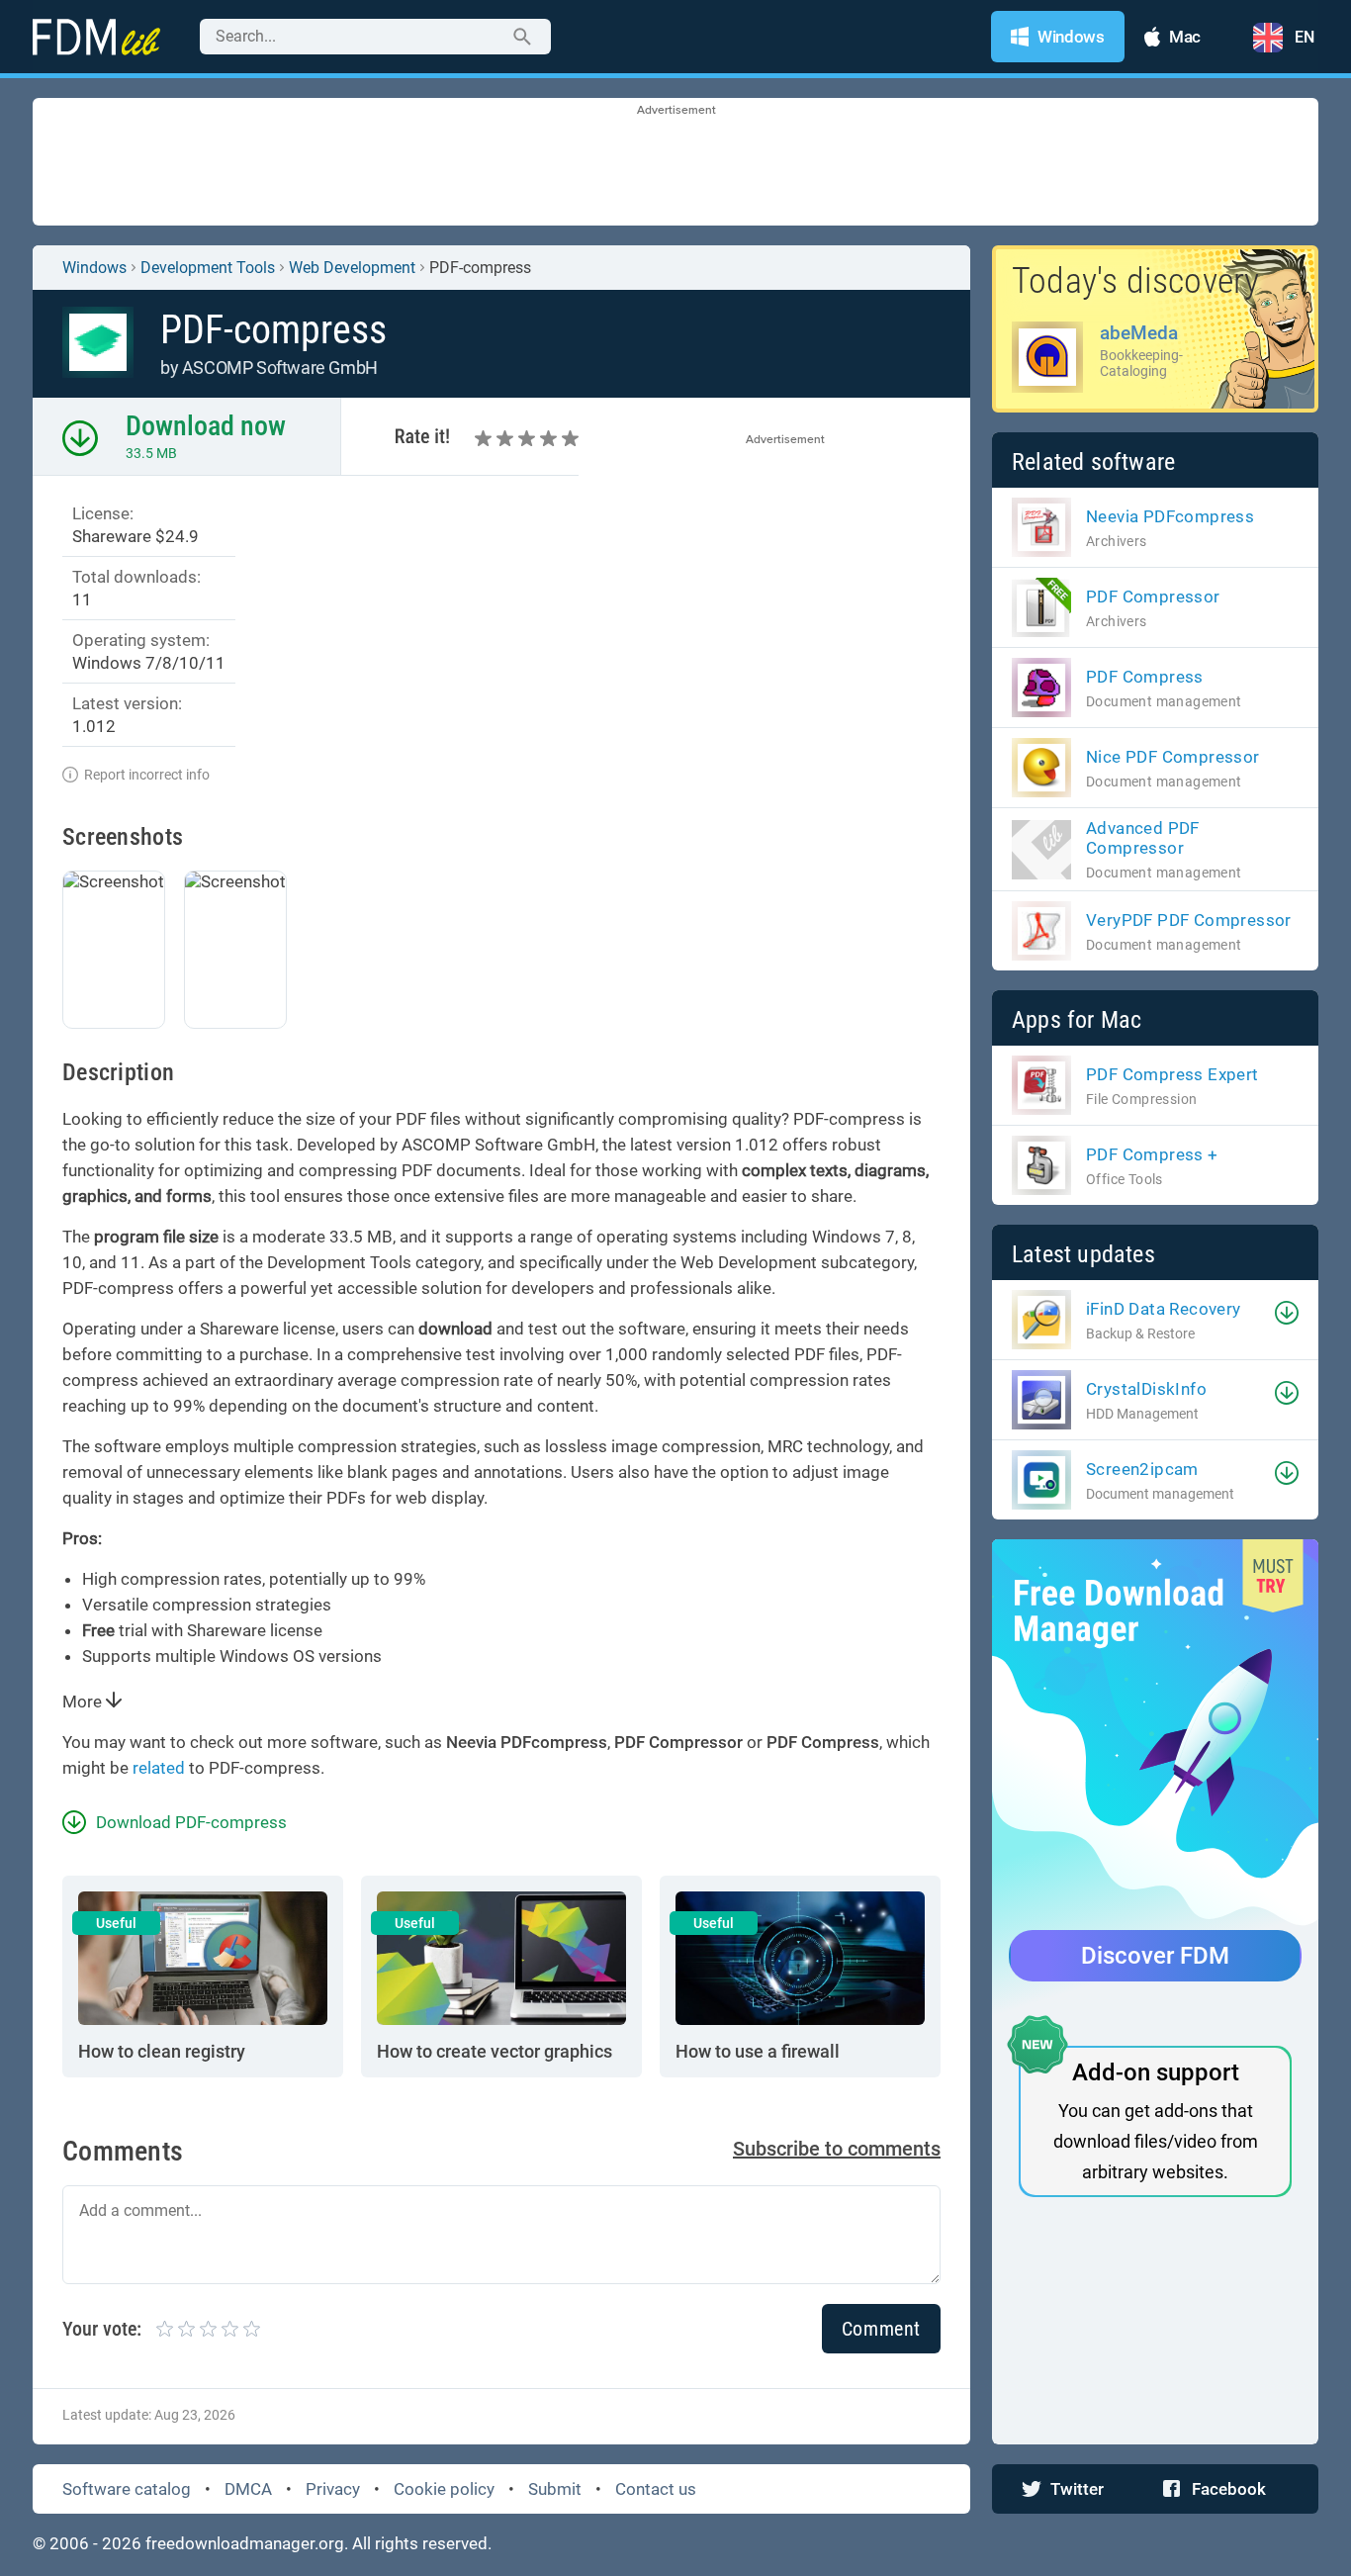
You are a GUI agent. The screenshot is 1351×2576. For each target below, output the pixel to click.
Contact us (656, 2489)
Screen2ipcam (1142, 1469)
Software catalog (127, 2489)
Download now (206, 426)
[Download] (1287, 1313)
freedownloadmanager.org (245, 2543)
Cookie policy (444, 2489)
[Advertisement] (675, 163)
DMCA (248, 2489)
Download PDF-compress (191, 1822)
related (159, 1768)
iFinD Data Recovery (1164, 1309)
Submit (555, 2489)
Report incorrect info (147, 775)
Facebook (1229, 2489)
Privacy (333, 2489)
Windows (94, 268)
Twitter (1077, 2489)
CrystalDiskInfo (1146, 1389)
